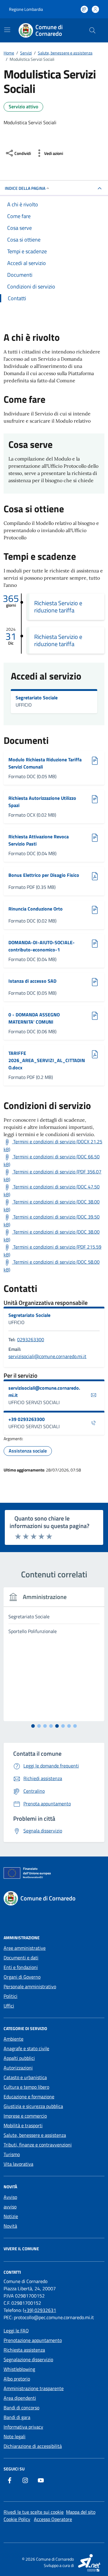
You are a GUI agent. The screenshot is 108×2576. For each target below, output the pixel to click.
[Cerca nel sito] (92, 30)
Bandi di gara (17, 2417)
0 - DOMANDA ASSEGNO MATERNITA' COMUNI (34, 1018)
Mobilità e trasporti (23, 2125)
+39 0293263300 (27, 1419)
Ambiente (13, 2039)
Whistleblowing (19, 2369)
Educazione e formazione (29, 2097)
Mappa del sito (81, 2512)
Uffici (9, 2006)
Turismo (12, 2154)
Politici (10, 1996)
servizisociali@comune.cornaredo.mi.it (47, 1356)
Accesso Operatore (53, 2519)
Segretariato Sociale (37, 698)
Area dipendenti (20, 2398)
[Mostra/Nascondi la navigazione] (7, 30)
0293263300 (31, 1339)
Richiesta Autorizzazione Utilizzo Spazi (42, 802)
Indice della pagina (25, 188)
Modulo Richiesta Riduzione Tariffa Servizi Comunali (45, 763)
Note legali (15, 2436)
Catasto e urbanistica (25, 2077)
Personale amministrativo (30, 1986)
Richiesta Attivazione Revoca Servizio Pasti (39, 840)
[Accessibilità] (84, 9)
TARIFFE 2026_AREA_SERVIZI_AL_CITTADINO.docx (47, 1060)
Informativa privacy (23, 2427)
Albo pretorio (17, 2379)
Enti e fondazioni (21, 1967)
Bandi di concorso (21, 2408)
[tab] (33, 1726)
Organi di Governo (22, 1977)
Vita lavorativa (18, 2164)
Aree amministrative (25, 1948)
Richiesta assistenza (24, 2350)
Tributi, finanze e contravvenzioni (38, 2145)
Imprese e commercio (25, 2116)
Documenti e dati (21, 1958)
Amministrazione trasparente (34, 2388)
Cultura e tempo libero (26, 2087)
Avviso (10, 2197)
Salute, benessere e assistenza (35, 2135)
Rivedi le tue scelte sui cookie (34, 2512)
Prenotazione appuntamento (33, 2340)
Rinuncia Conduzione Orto (36, 909)
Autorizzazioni (18, 2068)
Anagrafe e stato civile (26, 2048)
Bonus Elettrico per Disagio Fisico (44, 875)
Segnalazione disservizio (28, 2359)
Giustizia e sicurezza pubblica (33, 2106)
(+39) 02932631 (39, 2310)
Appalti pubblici (19, 2058)
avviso (10, 2207)
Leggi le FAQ (16, 2331)
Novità (10, 2226)
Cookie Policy (17, 2519)
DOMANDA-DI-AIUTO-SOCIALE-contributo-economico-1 (42, 946)
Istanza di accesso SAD (34, 981)
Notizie (11, 2216)
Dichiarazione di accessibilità (33, 2446)
